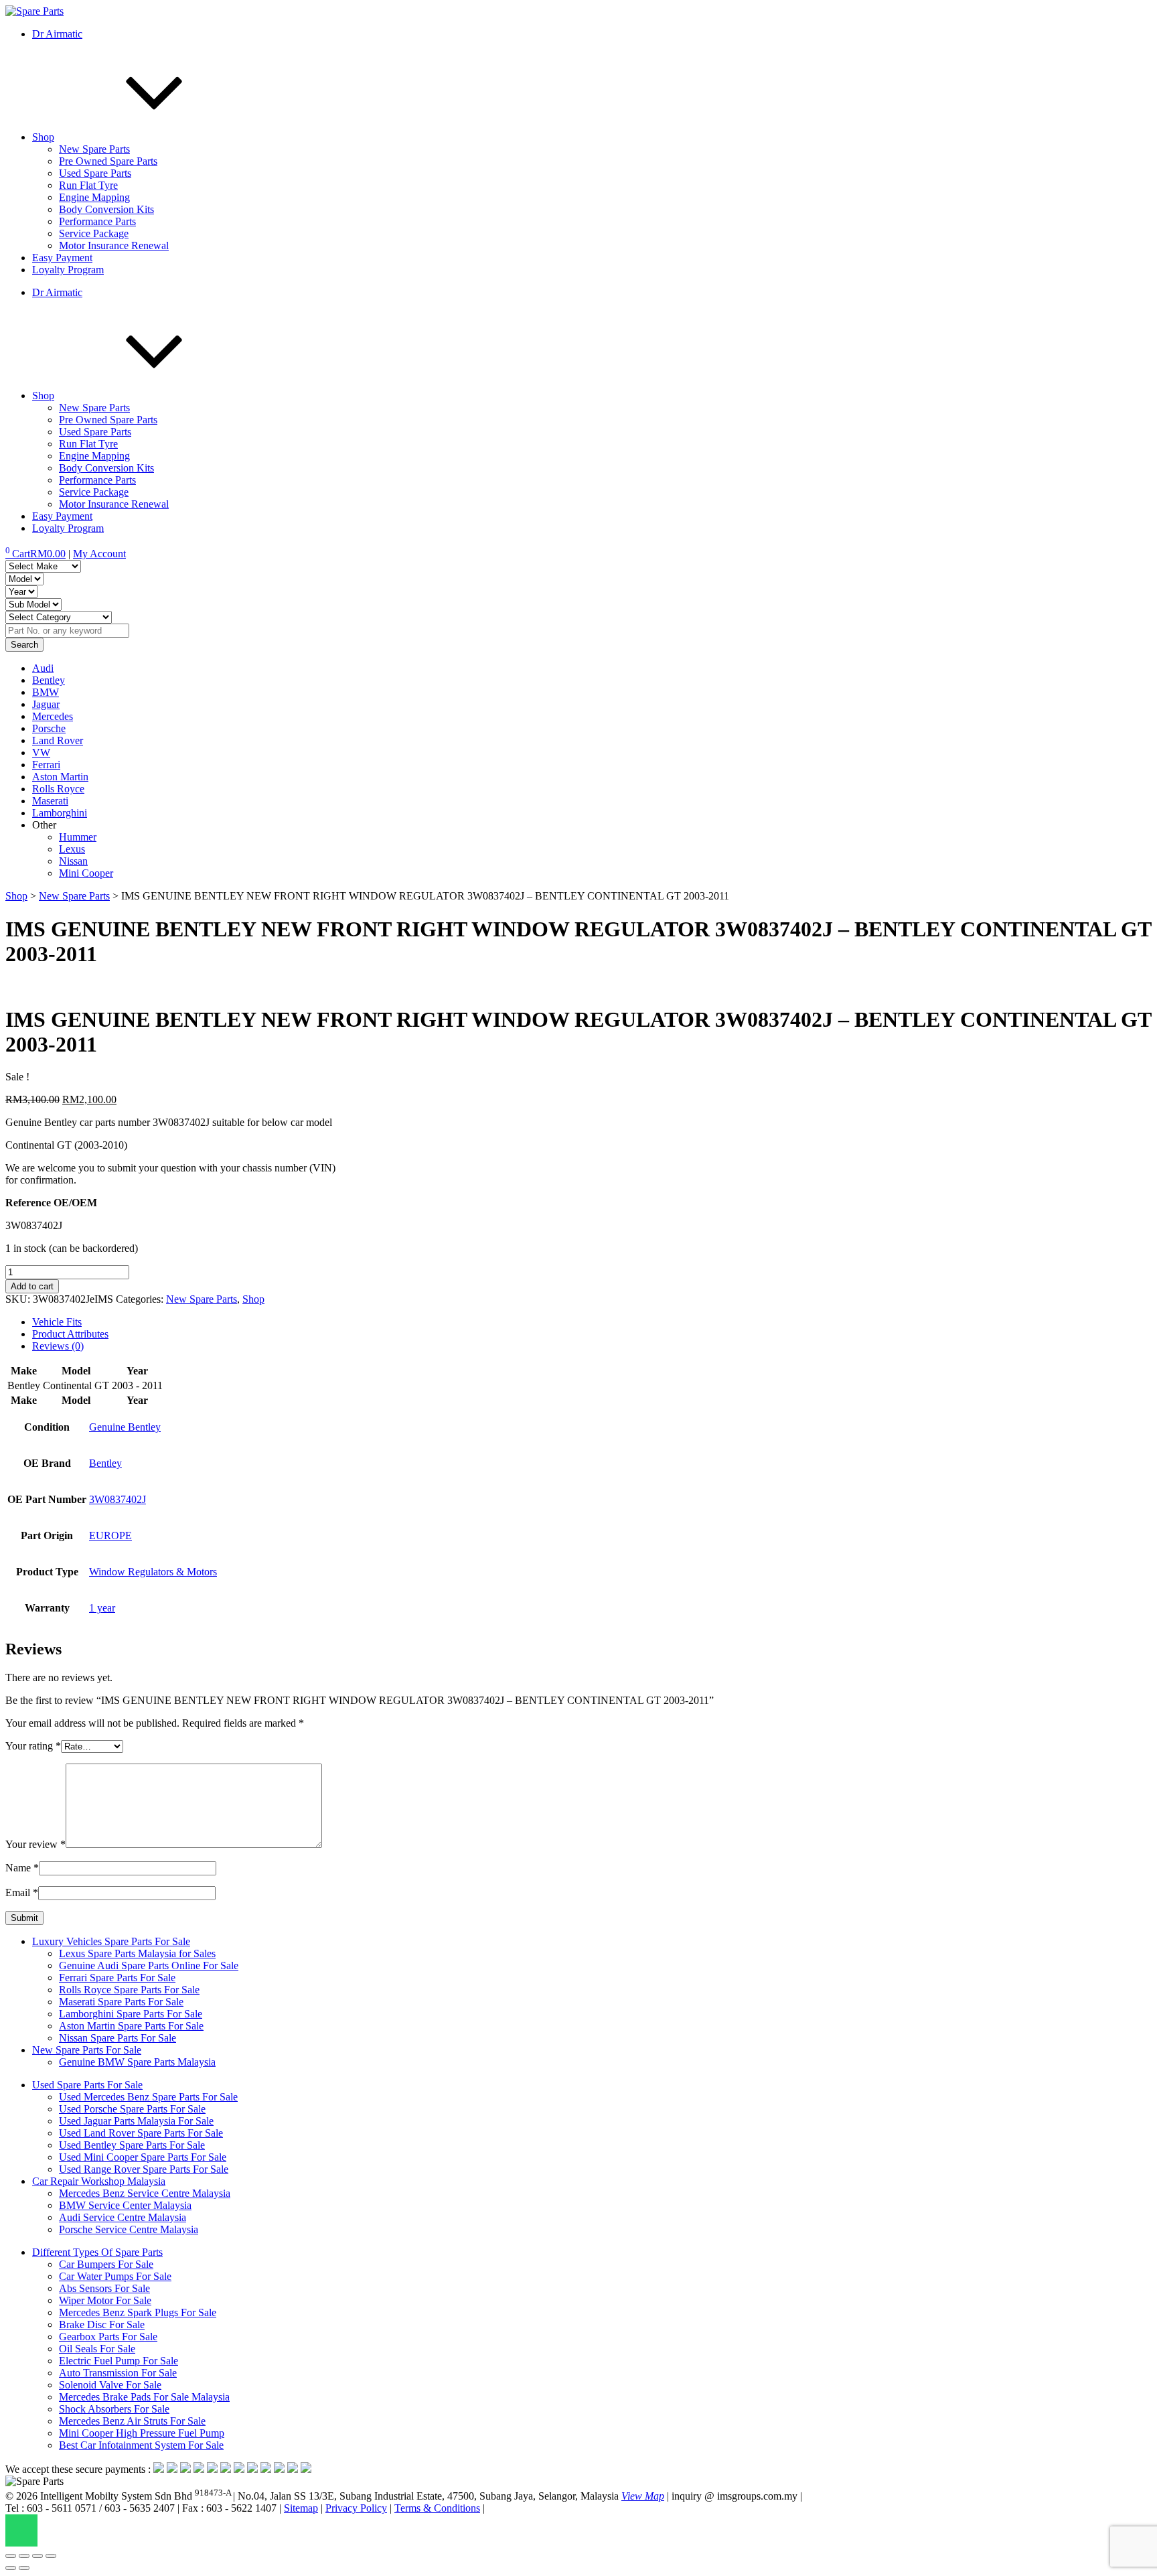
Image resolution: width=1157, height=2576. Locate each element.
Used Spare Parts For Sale (87, 2085)
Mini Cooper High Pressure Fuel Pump (142, 2433)
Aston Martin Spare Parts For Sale (131, 2026)
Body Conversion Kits (106, 209)
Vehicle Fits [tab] (57, 1322)
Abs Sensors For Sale (104, 2288)
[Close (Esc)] (51, 2556)
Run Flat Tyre (88, 185)
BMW (46, 692)
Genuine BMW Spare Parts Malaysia (137, 2062)
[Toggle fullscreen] (24, 2556)
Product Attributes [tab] (70, 1334)
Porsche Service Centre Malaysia (129, 2229)
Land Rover (58, 740)
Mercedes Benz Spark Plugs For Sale (138, 2312)
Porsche (49, 728)
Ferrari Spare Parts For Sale (117, 1978)
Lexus (72, 849)
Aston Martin (60, 777)
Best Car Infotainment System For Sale (141, 2445)
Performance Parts (97, 221)
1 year (102, 1608)
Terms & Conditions (437, 2508)
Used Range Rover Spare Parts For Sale (144, 2169)
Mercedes (53, 716)
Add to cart (32, 1286)
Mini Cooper (86, 873)
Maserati (50, 801)
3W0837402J (118, 1499)
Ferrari (46, 765)
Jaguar (46, 704)
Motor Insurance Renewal (114, 245)
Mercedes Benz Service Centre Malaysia (145, 2193)
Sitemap (301, 2508)
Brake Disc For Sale (102, 2324)
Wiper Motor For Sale (105, 2300)
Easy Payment (62, 258)
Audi (43, 668)
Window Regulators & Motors (153, 1572)
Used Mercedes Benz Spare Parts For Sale (148, 2097)
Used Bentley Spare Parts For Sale (132, 2145)
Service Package (94, 233)
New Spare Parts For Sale (87, 2050)
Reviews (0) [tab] (58, 1346)
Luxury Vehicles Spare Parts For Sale (111, 1941)
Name (22, 1868)
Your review (35, 1844)
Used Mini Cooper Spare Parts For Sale (143, 2157)
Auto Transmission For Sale (118, 2373)
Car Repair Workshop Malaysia (99, 2181)
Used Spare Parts (95, 173)
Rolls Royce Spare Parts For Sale (129, 1990)
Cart (35, 554)
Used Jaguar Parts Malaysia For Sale (136, 2121)
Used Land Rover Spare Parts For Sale (141, 2133)
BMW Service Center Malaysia (125, 2205)
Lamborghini (60, 813)
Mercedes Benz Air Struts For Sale (132, 2421)
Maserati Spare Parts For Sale (121, 2002)
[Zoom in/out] (11, 2556)
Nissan (73, 861)
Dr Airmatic (57, 34)
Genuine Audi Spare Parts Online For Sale (149, 1965)
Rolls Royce (58, 789)
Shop (43, 137)
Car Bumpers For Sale (106, 2264)
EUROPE (110, 1535)
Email (22, 1892)
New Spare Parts (94, 149)
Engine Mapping (94, 197)
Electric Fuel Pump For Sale (119, 2361)
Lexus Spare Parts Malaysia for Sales (137, 1953)
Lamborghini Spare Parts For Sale (131, 2014)
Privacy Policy (356, 2508)
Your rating (33, 1746)
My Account (99, 554)
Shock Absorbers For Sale (114, 2409)
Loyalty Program (68, 270)
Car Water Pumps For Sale (115, 2276)
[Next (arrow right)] (24, 2568)
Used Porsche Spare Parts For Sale (132, 2109)
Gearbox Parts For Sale (108, 2337)
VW (41, 753)
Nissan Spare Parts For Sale (118, 2038)
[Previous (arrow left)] (11, 2568)
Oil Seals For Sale (97, 2349)
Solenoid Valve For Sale (110, 2385)
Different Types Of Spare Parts (97, 2252)
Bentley (49, 680)
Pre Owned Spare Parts (108, 161)
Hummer (78, 837)
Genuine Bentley (125, 1427)
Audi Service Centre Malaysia (123, 2217)
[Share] (37, 2556)
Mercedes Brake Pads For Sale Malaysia (144, 2397)
